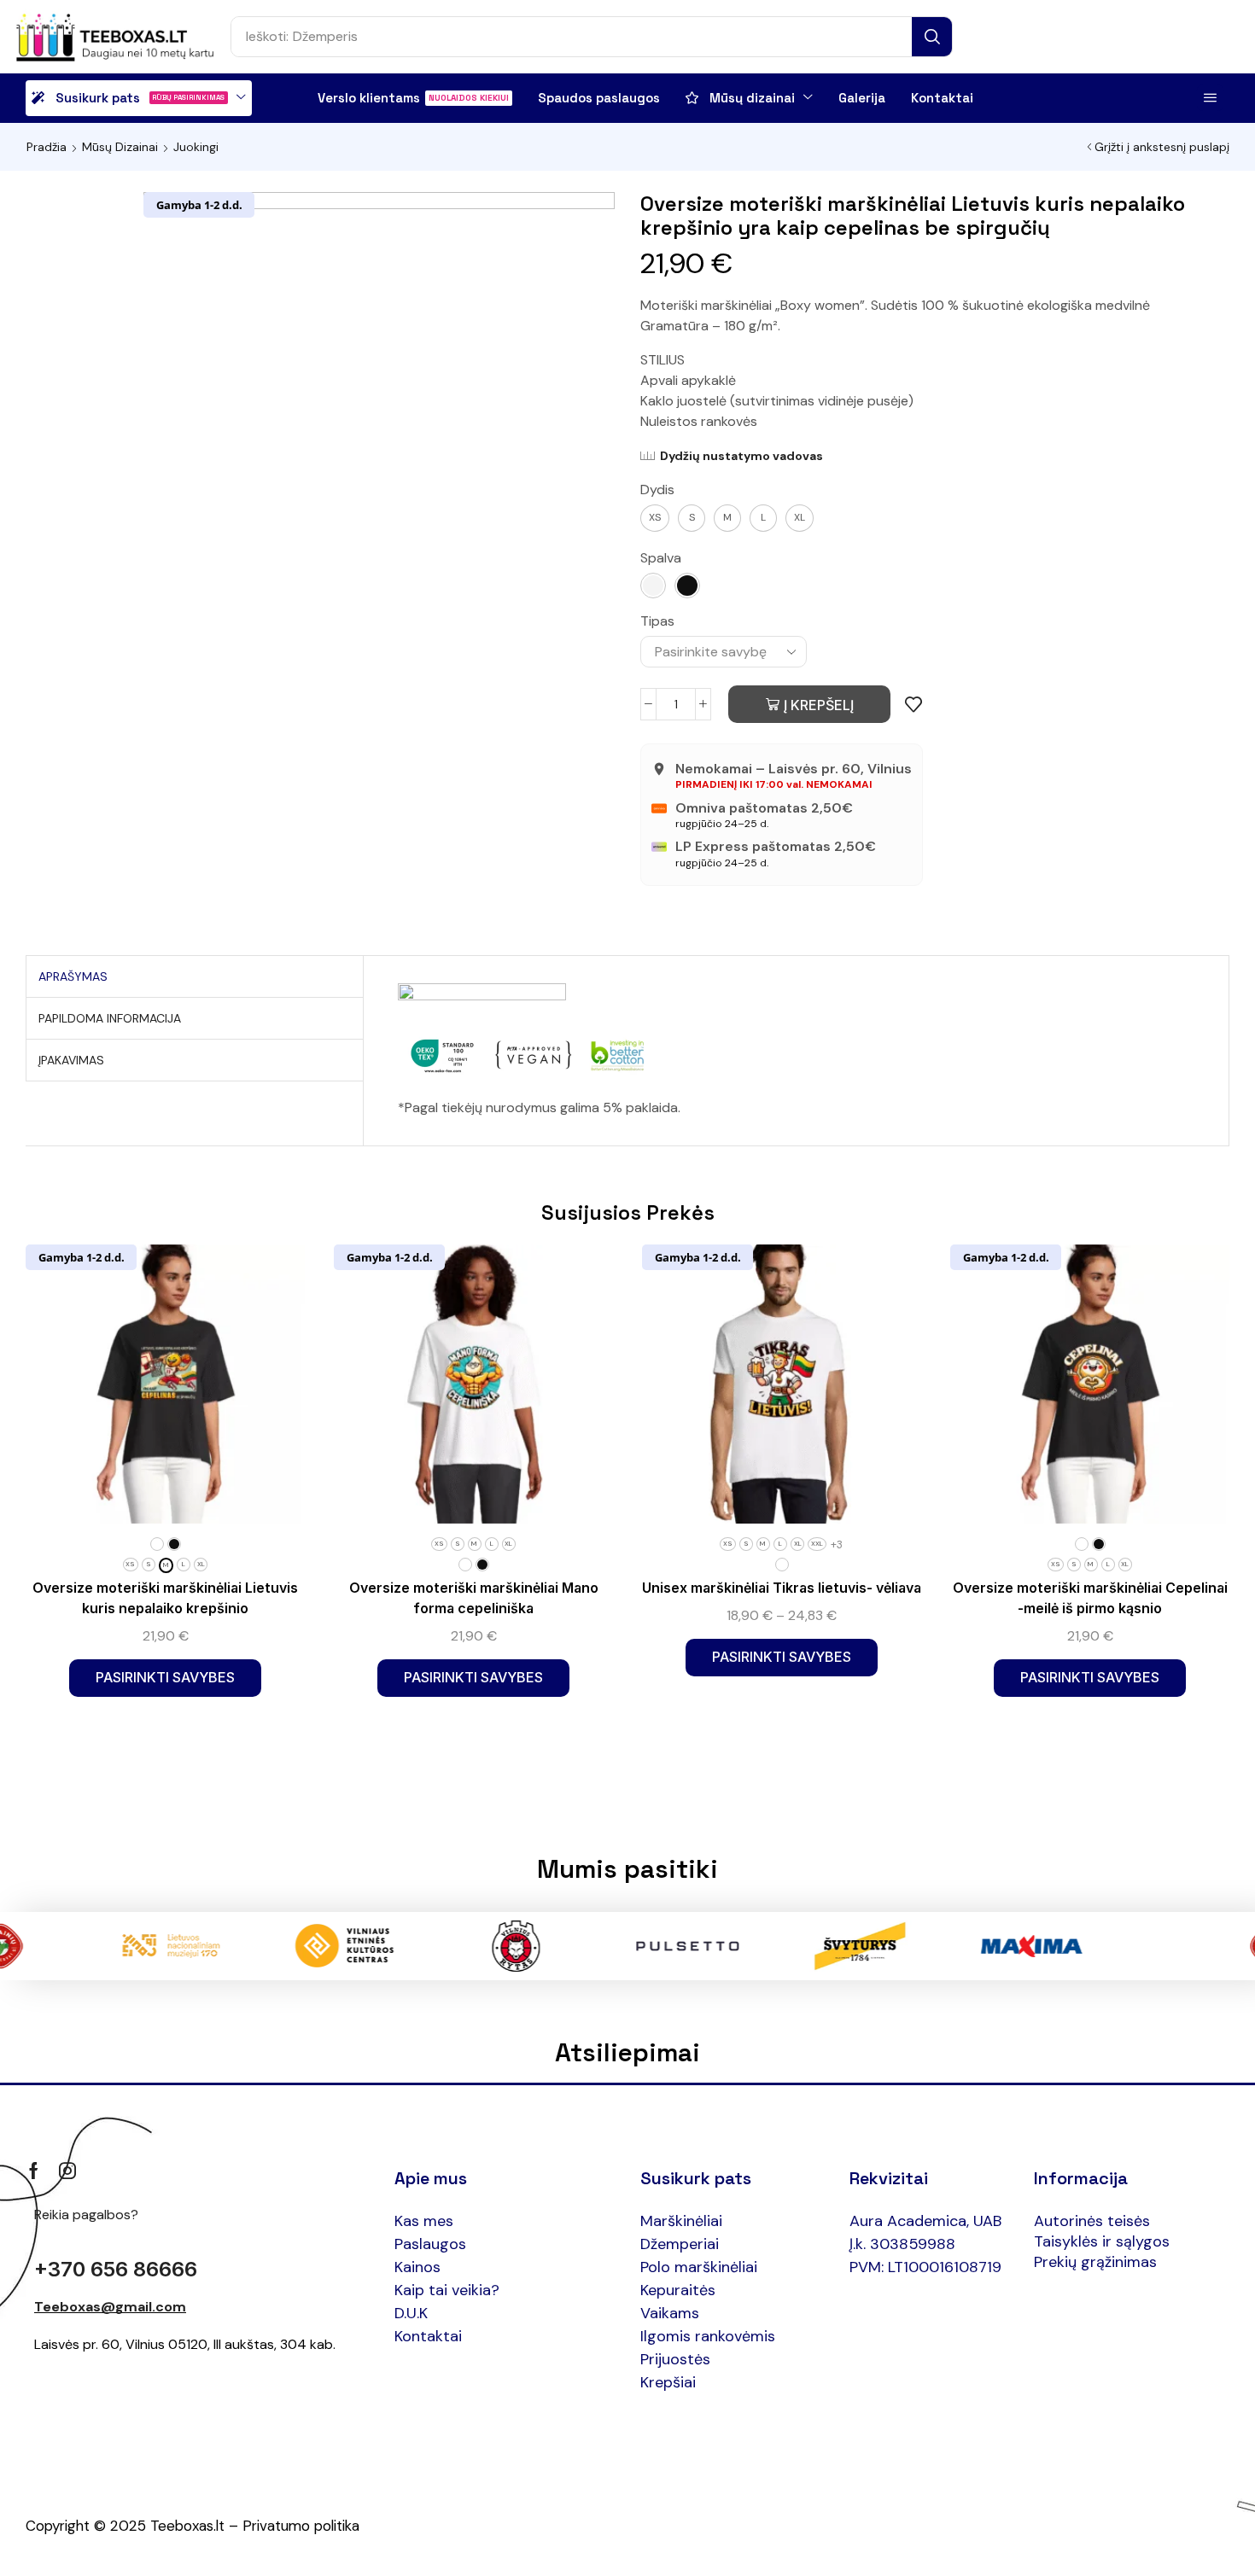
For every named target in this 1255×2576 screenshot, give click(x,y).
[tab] (73, 976)
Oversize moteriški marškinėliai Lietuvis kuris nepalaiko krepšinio (165, 1598)
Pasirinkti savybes (165, 1677)
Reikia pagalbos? (86, 2215)
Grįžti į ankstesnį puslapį (1162, 147)
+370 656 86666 (116, 2269)
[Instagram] (67, 2171)
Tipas (657, 621)
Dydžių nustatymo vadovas (741, 456)
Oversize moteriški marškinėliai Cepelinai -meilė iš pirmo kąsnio (1090, 1598)
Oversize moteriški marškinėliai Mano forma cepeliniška (474, 1598)
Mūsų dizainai (120, 147)
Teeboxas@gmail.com (110, 2307)
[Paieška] (932, 37)
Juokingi (196, 147)
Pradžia (47, 147)
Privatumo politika (301, 2526)
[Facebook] (34, 2171)
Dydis (657, 490)
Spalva (661, 558)
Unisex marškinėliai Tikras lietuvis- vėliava (782, 1588)
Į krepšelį (819, 705)
